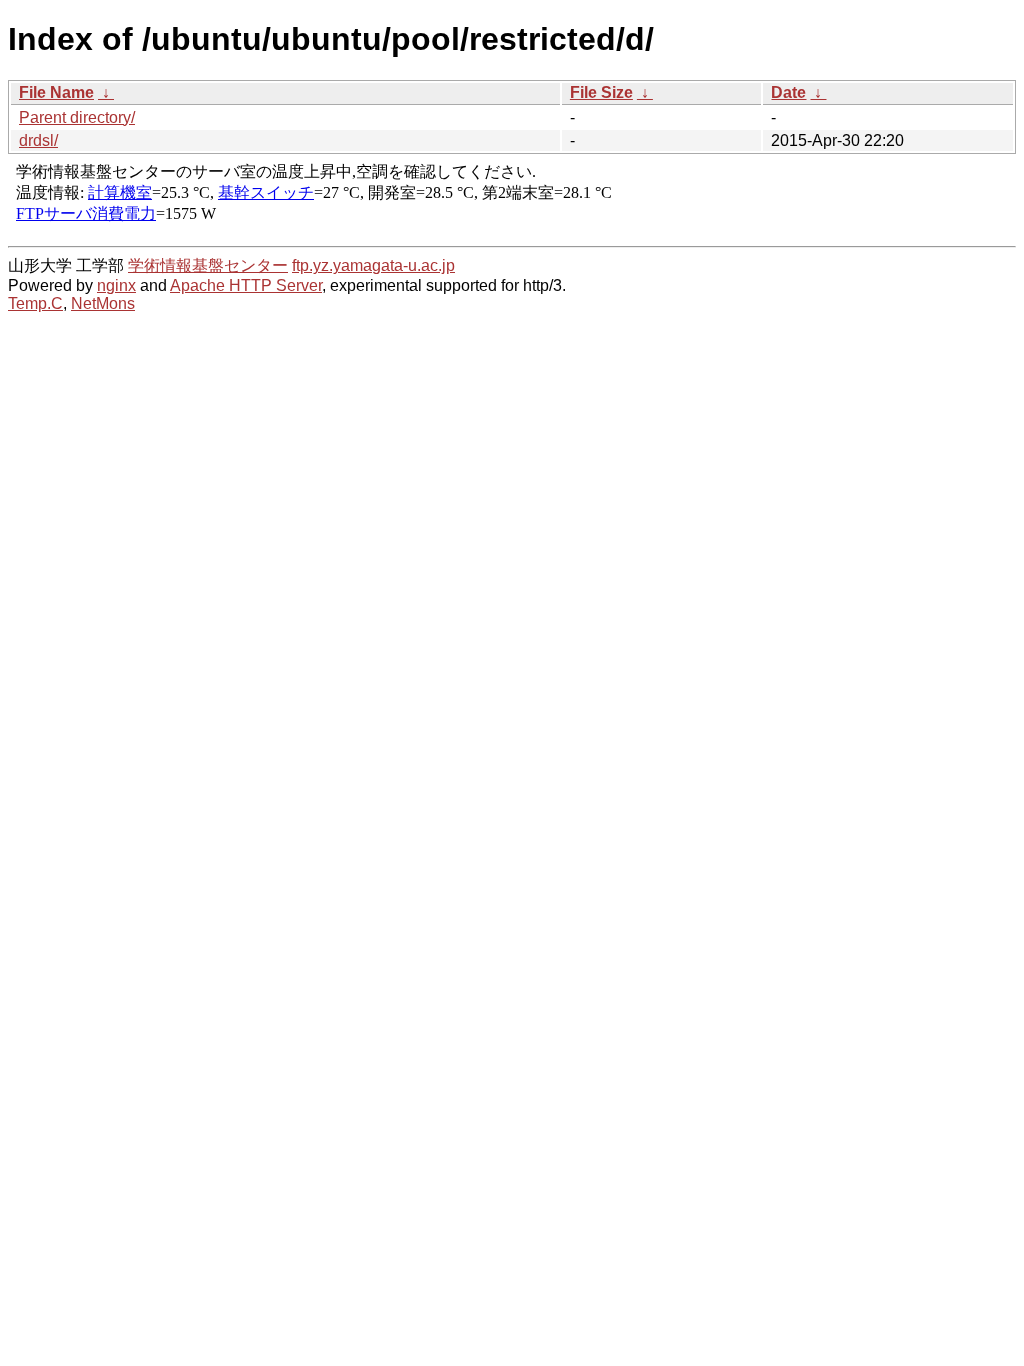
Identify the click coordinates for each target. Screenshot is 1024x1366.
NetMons (103, 303)
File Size (601, 92)
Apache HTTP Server (246, 285)
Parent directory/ (77, 117)
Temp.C (35, 303)
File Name (56, 92)
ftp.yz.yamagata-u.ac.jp (373, 265)
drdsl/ (38, 140)
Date (788, 92)
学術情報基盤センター (208, 265)
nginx (116, 285)
